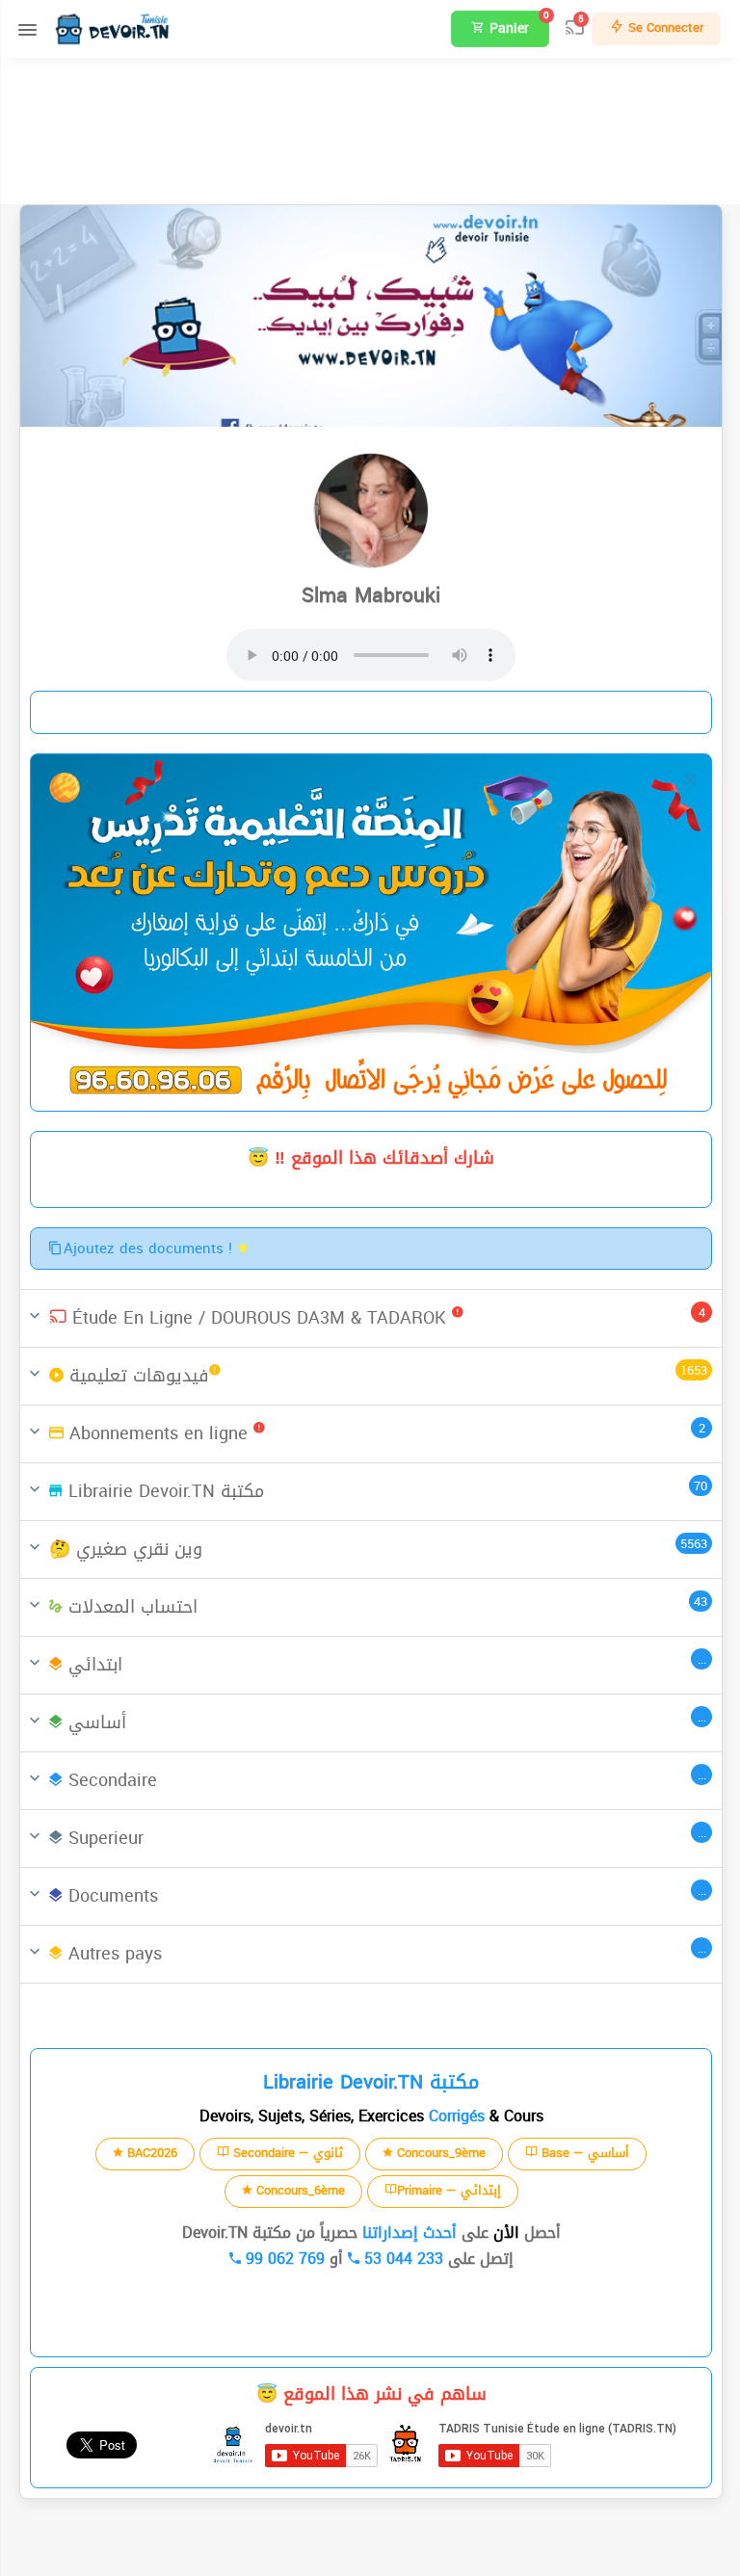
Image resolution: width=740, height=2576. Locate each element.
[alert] (371, 933)
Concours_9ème (439, 2153)
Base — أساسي (583, 2153)
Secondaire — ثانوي (286, 2153)
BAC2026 (150, 2153)
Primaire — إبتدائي (449, 2190)
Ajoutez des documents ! (150, 1249)
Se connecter (664, 27)
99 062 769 (283, 2259)
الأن (504, 2233)
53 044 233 (401, 2259)
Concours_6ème (299, 2190)
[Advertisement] (370, 128)
